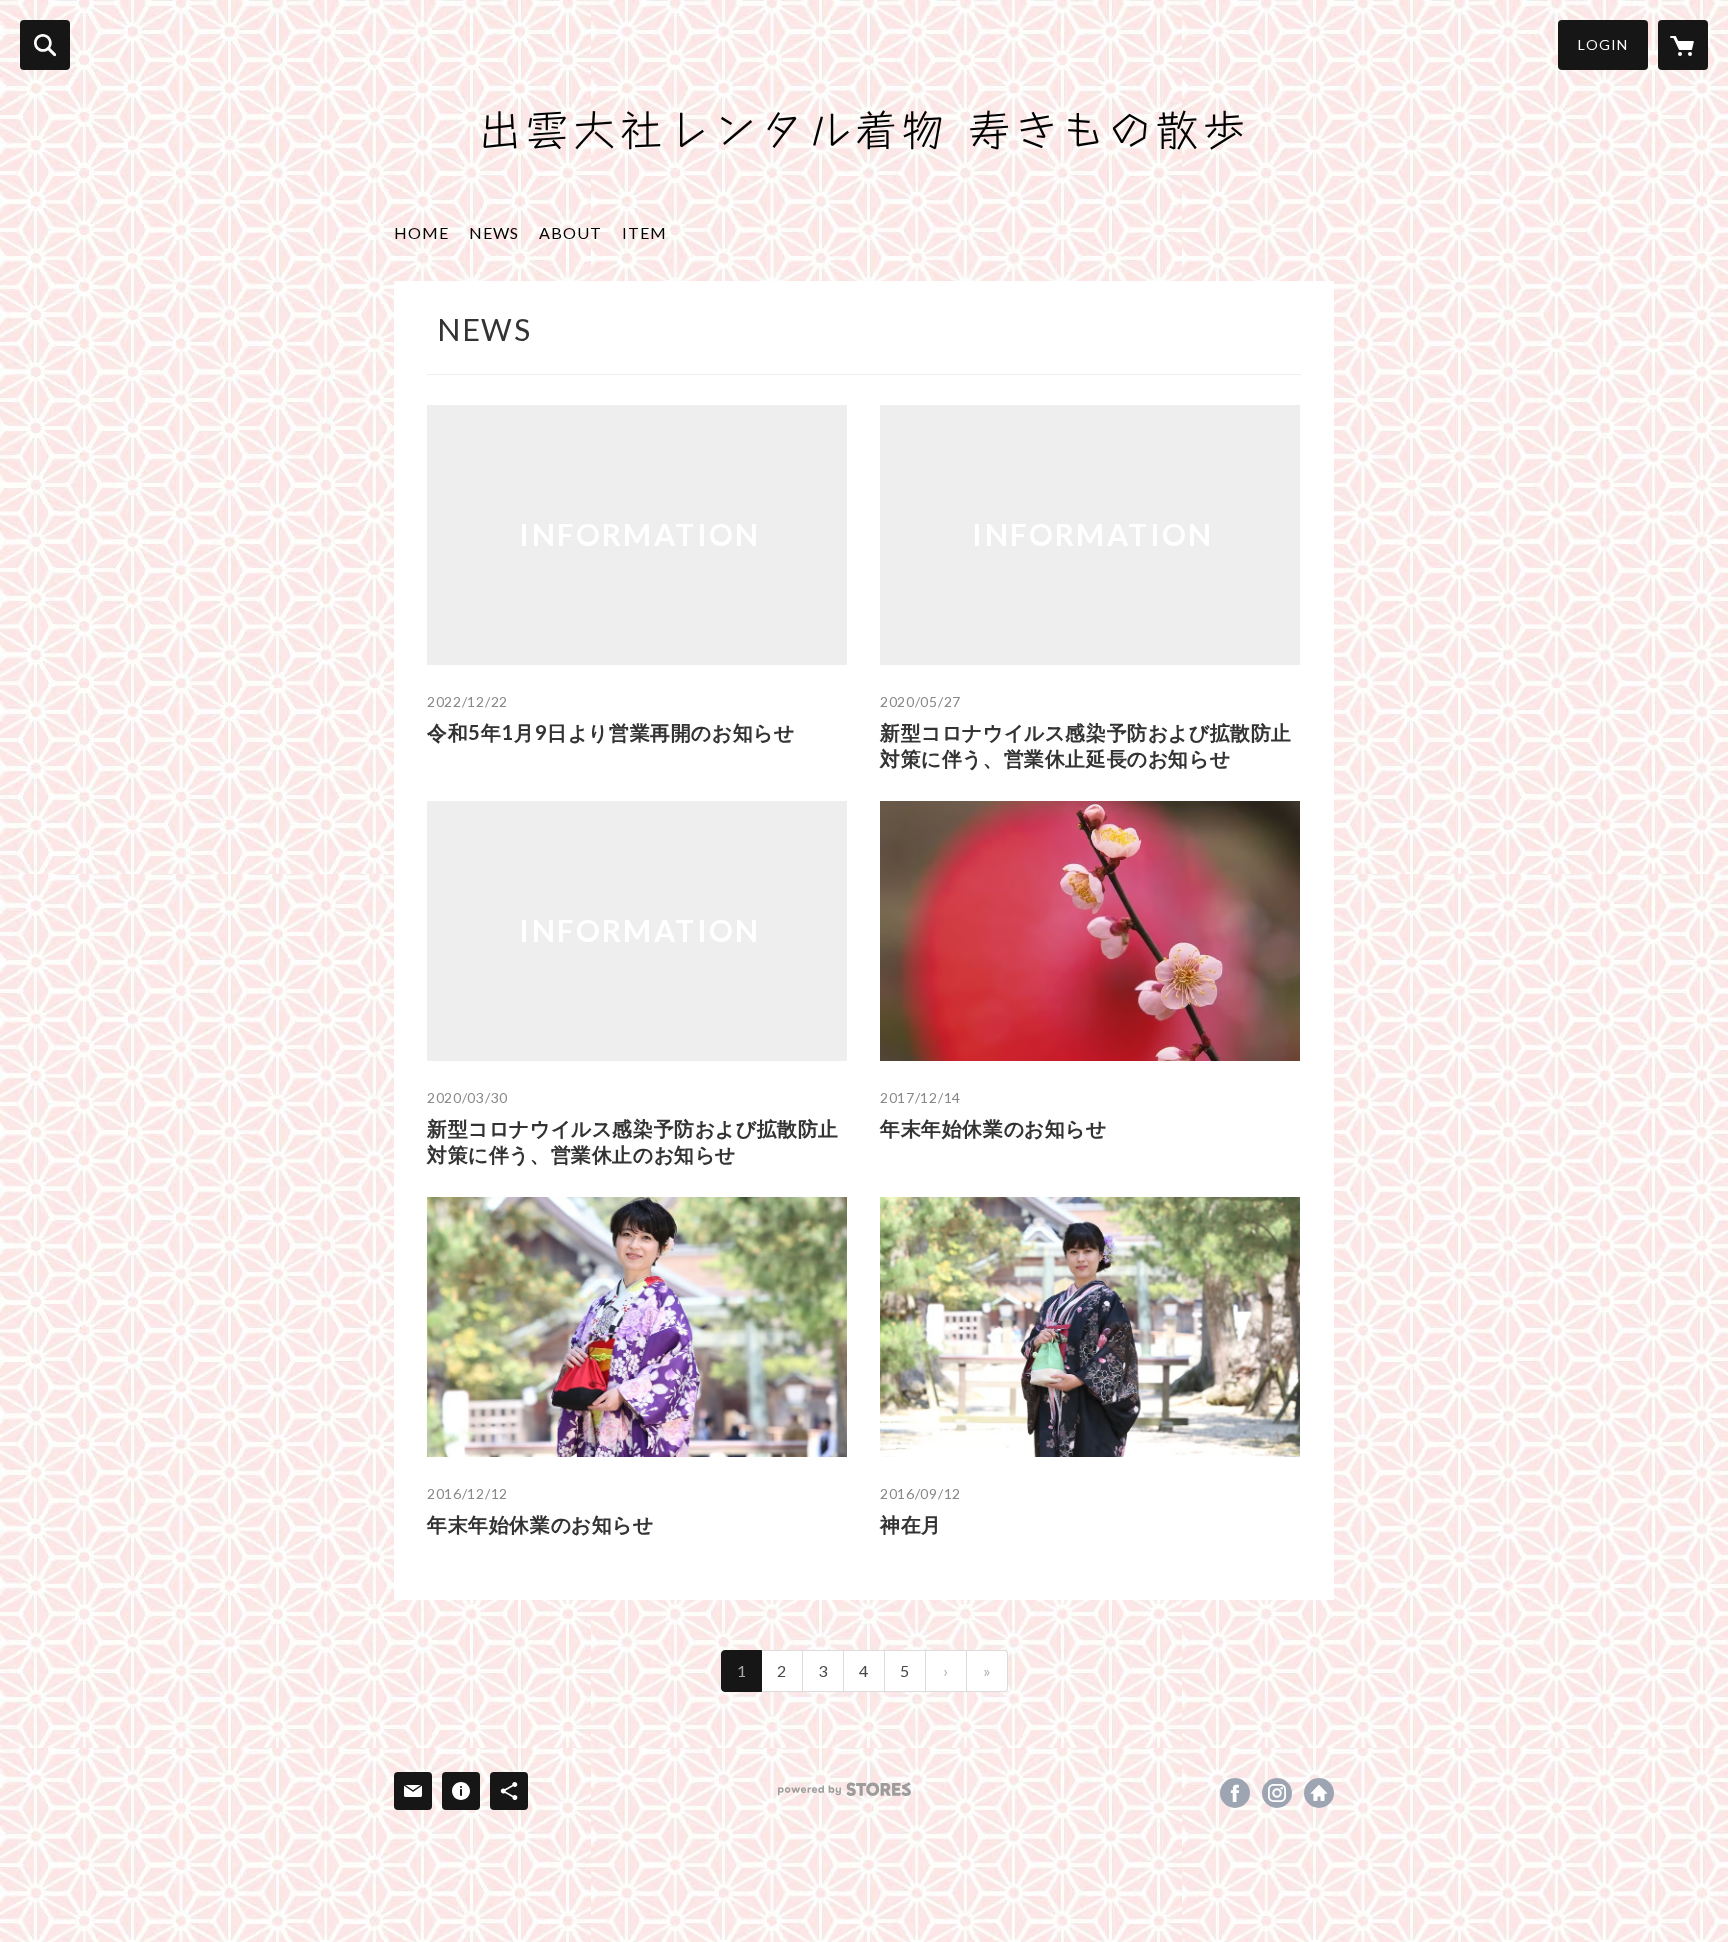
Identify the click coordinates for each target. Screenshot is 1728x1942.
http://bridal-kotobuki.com (1319, 1793)
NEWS (494, 232)
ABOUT (570, 232)
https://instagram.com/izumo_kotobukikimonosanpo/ (1277, 1793)
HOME (421, 232)
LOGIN (1603, 44)
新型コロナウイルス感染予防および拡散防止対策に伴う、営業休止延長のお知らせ (1086, 745)
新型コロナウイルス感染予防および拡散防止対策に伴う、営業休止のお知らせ (633, 1141)
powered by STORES (844, 1789)
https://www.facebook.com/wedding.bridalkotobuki (1235, 1793)
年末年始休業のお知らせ (993, 1128)
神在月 (911, 1524)
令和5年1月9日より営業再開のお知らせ (610, 732)
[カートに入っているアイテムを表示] (1683, 45)
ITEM (644, 232)
